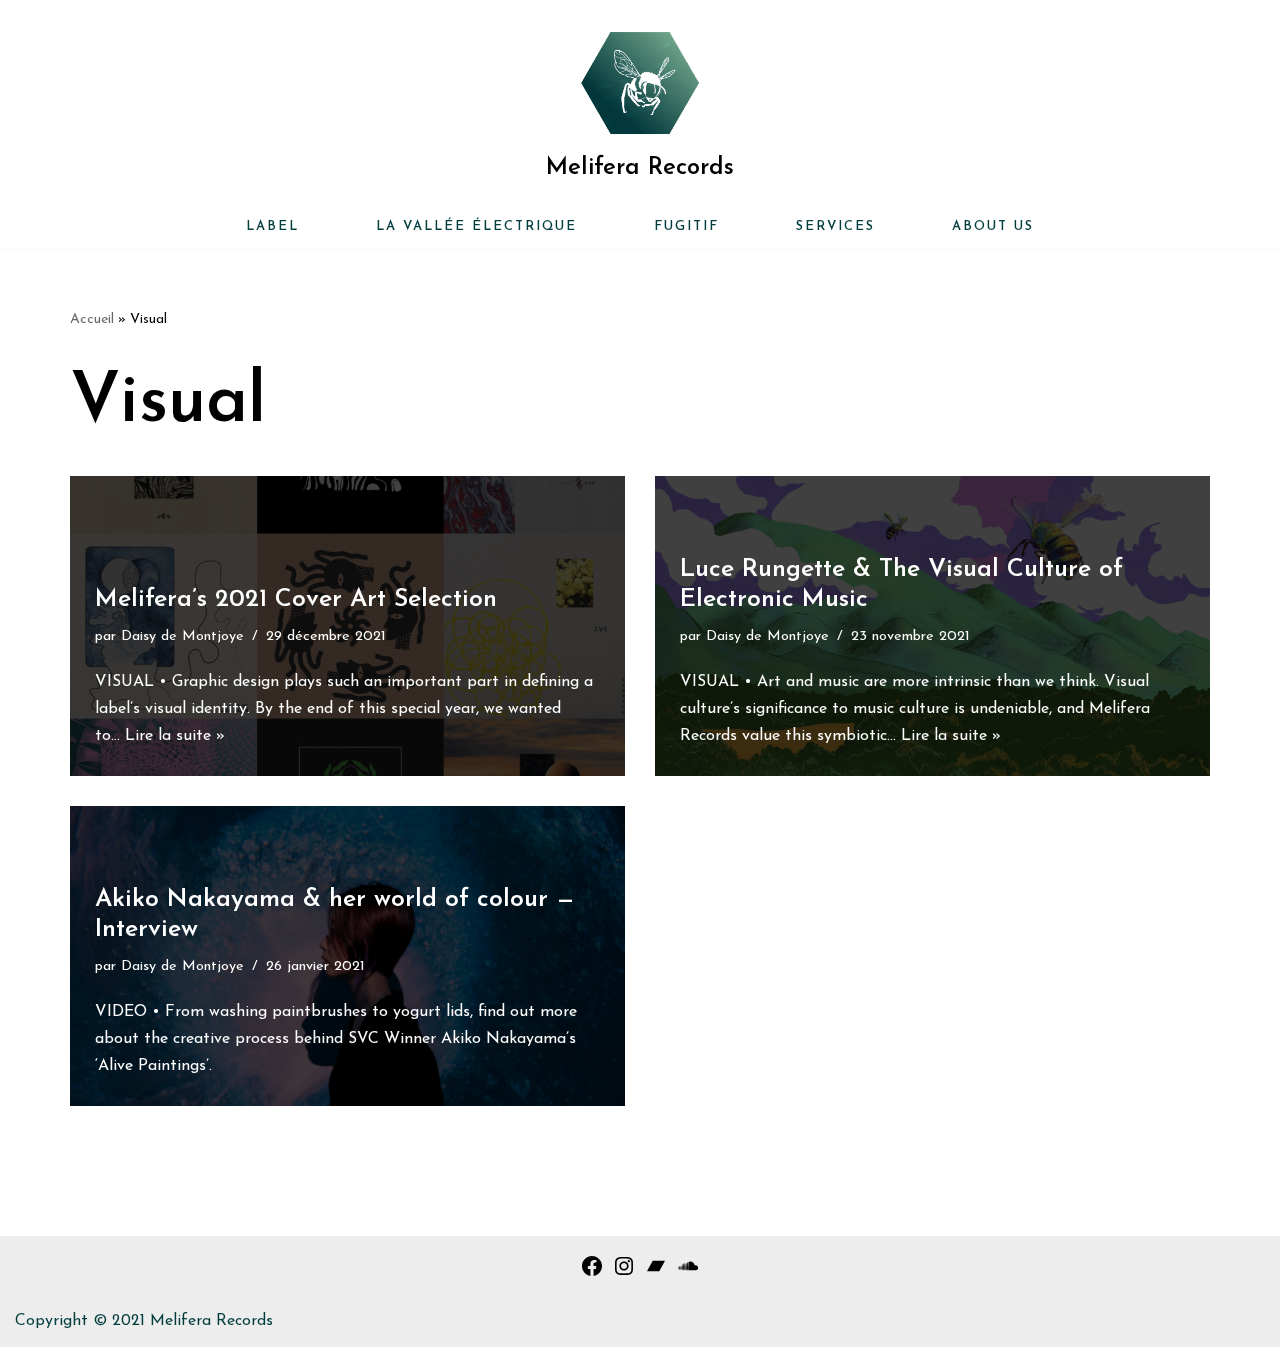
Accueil (92, 319)
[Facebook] (592, 1274)
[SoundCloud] (688, 1274)
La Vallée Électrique (476, 226)
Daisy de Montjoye (182, 636)
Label (272, 226)
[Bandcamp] (656, 1274)
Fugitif (686, 226)
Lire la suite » (175, 736)
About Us (993, 226)
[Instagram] (624, 1274)
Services (835, 226)
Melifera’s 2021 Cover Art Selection (296, 599)
